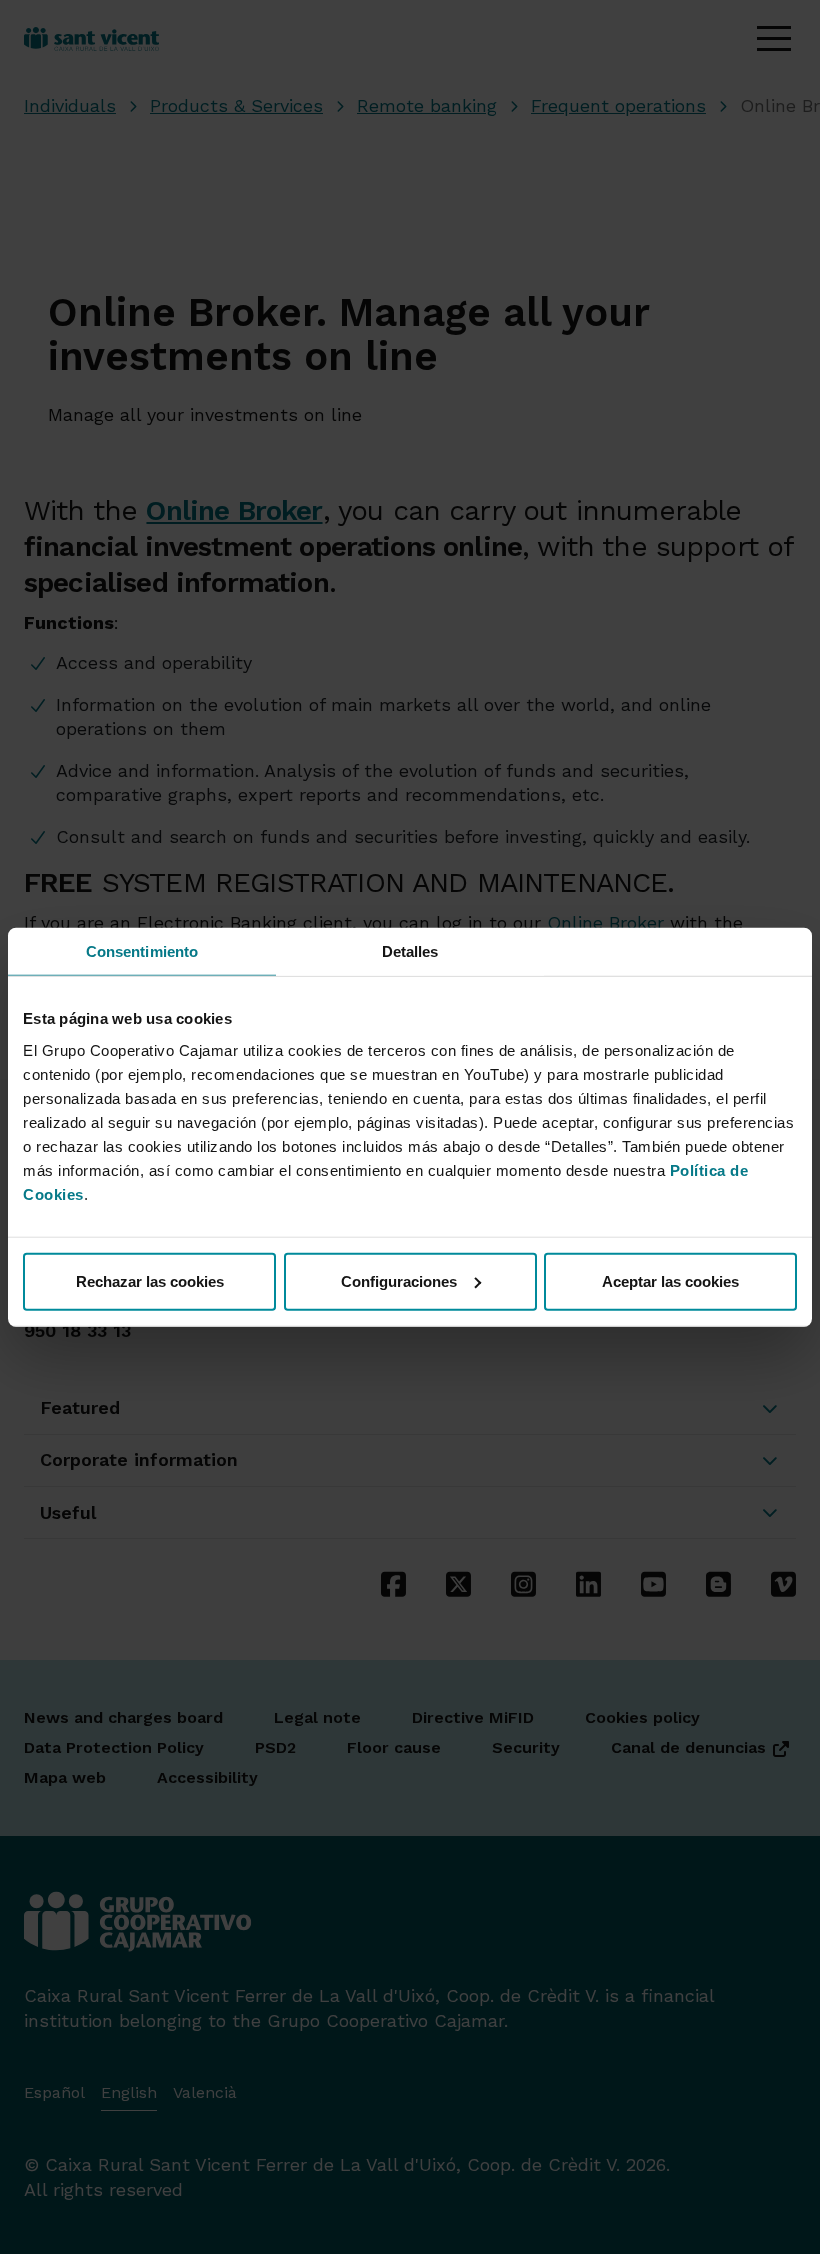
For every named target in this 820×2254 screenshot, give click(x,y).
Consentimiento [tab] (142, 951)
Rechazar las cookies (150, 1280)
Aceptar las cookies (670, 1280)
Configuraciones (399, 1280)
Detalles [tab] (410, 951)
